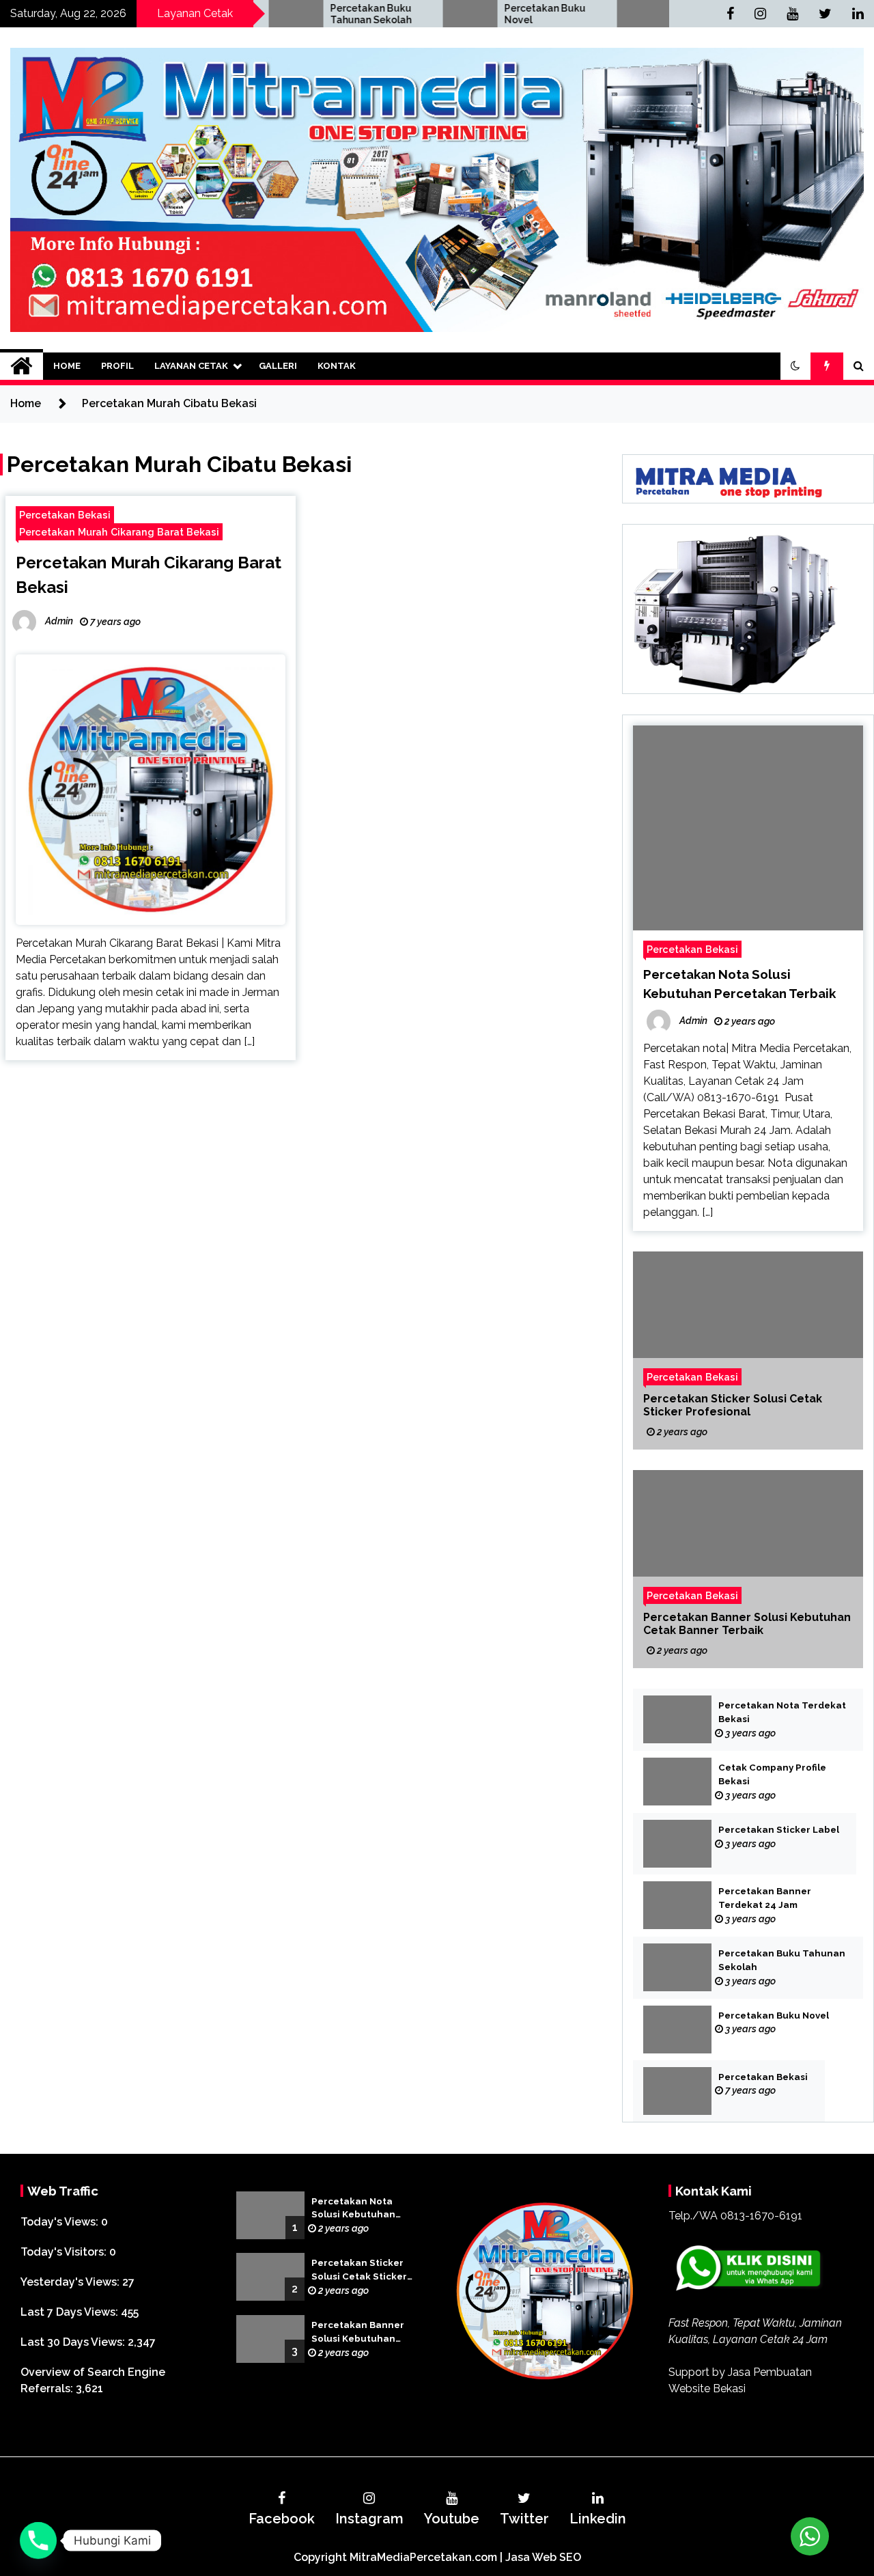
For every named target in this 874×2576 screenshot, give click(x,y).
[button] (795, 366)
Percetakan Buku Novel (463, 14)
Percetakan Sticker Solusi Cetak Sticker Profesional (733, 1405)
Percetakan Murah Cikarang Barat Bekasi (119, 532)
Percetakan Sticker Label (779, 1830)
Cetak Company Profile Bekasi (772, 1774)
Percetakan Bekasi (640, 8)
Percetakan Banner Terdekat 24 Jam (765, 1898)
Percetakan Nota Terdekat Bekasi (782, 1712)
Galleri (278, 366)
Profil (117, 366)
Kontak (337, 366)
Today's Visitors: (65, 2252)
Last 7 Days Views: (71, 2312)
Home (67, 366)
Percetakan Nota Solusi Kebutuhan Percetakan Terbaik (359, 2209)
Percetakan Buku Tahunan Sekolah (288, 14)
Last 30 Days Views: (74, 2342)
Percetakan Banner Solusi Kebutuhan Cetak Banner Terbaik (747, 1624)
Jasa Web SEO (543, 2557)
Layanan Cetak (191, 366)
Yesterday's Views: (71, 2282)
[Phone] (38, 2540)
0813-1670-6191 (761, 2216)
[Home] (22, 366)
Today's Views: (61, 2222)
